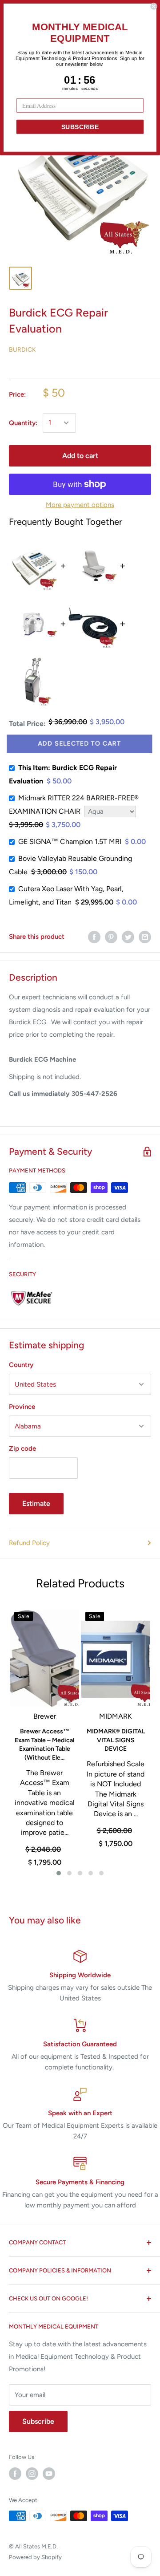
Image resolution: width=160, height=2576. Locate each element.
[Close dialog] (154, 6)
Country (21, 1365)
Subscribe (38, 2421)
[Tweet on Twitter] (128, 937)
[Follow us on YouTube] (49, 2474)
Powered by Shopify (35, 2557)
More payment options (80, 505)
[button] (59, 1873)
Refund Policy (29, 1543)
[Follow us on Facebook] (15, 2474)
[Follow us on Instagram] (32, 2474)
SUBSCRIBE (80, 127)
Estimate (36, 1503)
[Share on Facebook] (94, 937)
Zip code (22, 1448)
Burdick (22, 350)
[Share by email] (145, 937)
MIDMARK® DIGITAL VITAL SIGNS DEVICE (116, 1740)
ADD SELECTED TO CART (80, 744)
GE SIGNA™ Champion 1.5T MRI (70, 842)
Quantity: (23, 423)
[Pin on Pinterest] (111, 937)
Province (22, 1407)
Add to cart (80, 456)
